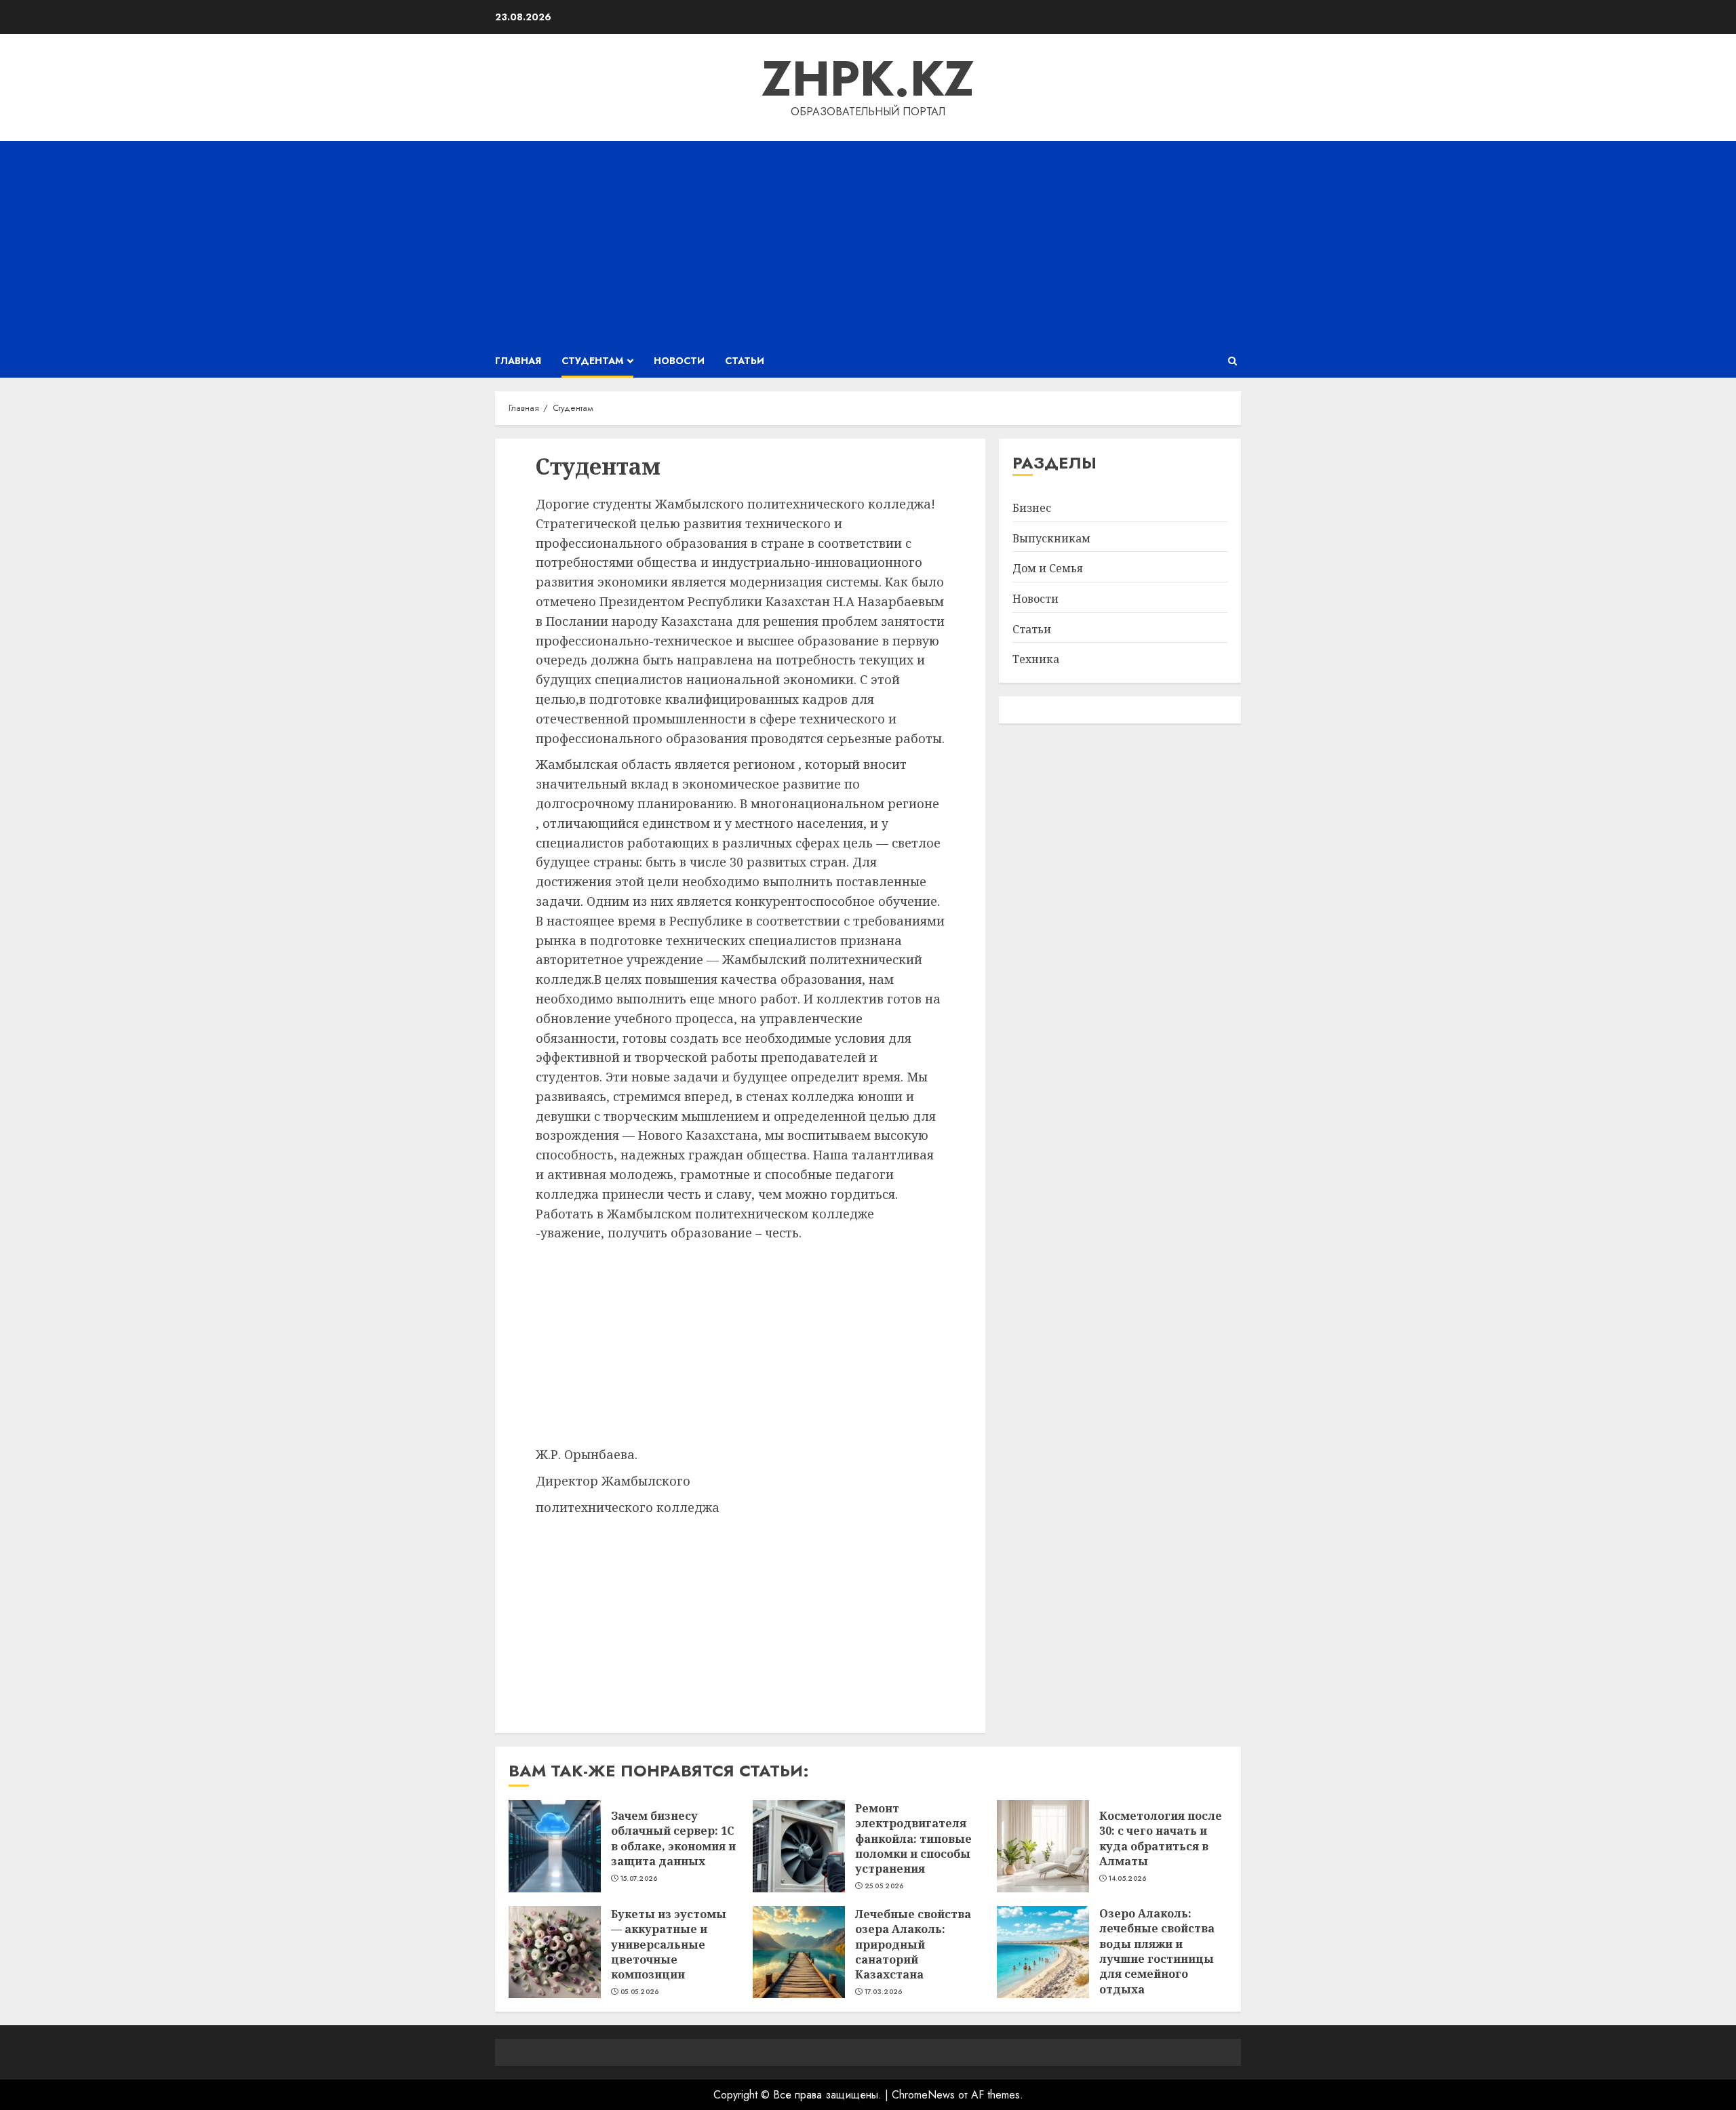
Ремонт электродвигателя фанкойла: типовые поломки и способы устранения (913, 1839)
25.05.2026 (884, 1886)
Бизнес (1032, 509)
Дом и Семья (1048, 569)
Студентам (592, 361)
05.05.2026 (640, 1992)
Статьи (745, 361)
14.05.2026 (1128, 1879)
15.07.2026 (639, 1879)
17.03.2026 (884, 1992)
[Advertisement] (868, 243)
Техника (1036, 660)
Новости (679, 361)
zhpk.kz (868, 79)
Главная (518, 361)
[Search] (1232, 361)
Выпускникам (1051, 538)
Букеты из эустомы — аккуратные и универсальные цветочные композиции (669, 1945)
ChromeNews (923, 2095)
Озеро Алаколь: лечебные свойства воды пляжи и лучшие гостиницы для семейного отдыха (1157, 1951)
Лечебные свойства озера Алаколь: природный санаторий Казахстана (913, 1945)
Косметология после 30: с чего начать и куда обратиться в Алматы (1161, 1838)
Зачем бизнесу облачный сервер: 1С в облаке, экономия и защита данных (673, 1838)
